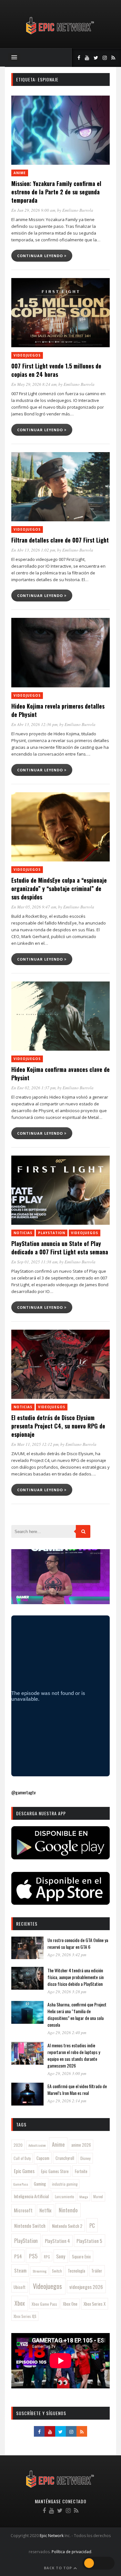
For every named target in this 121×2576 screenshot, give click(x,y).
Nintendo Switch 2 (67, 2226)
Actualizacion (37, 2145)
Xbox (20, 2303)
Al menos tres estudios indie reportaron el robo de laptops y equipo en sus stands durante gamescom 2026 (74, 2055)
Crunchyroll (65, 2158)
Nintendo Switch (30, 2226)
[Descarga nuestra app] (60, 1857)
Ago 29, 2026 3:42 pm (67, 1955)
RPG (47, 2257)
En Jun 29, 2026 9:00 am (33, 210)
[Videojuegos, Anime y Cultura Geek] (60, 35)
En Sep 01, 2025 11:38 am (34, 1262)
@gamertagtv (23, 1792)
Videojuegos (27, 355)
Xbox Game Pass (44, 2304)
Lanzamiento (65, 2197)
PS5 (33, 2256)
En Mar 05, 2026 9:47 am (34, 907)
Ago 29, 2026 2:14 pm (67, 2101)
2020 (18, 2145)
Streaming (40, 2271)
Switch (57, 2271)
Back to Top (59, 2568)
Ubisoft (20, 2287)
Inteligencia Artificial (31, 2196)
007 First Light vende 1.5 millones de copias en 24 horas (56, 370)
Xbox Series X (95, 2304)
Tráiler (97, 2271)
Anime (20, 173)
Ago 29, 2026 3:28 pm (67, 1992)
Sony (61, 2256)
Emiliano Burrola (78, 210)
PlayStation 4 (57, 2241)
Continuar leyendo (41, 256)
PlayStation (52, 1233)
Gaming (40, 2184)
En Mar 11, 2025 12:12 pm (35, 1444)
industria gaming (65, 2184)
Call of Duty (22, 2158)
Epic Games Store (55, 2171)
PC (92, 2225)
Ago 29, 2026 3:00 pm (67, 2073)
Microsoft (23, 2210)
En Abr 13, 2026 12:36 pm (34, 724)
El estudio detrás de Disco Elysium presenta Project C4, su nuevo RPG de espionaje (58, 1426)
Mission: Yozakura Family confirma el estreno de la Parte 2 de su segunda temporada (56, 192)
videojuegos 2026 (86, 2287)
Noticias (23, 1233)
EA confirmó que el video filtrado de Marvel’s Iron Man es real (77, 2089)
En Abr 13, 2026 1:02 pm (33, 550)
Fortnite (81, 2171)
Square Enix (81, 2256)
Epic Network (52, 2536)
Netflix (45, 2210)
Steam (20, 2270)
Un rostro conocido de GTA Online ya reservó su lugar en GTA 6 (78, 1943)
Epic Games (24, 2171)
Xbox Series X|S (25, 2316)
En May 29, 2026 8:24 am (34, 384)
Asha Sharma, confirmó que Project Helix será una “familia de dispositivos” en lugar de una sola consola (77, 2014)
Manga (84, 2197)
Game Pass (21, 2184)
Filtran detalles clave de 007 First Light (60, 540)
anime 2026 (81, 2145)
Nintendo (68, 2210)
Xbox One (70, 2304)
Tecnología (76, 2271)
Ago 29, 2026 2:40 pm (67, 2032)
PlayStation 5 (89, 2241)
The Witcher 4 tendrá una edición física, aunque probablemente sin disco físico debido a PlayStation (76, 1977)
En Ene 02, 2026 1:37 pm (33, 1088)
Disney (86, 2158)
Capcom (43, 2158)
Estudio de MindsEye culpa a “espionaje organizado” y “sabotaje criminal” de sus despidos (59, 888)
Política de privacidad (71, 2552)
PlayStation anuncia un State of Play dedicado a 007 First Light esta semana (60, 1248)
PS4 (18, 2256)
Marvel (98, 2197)
